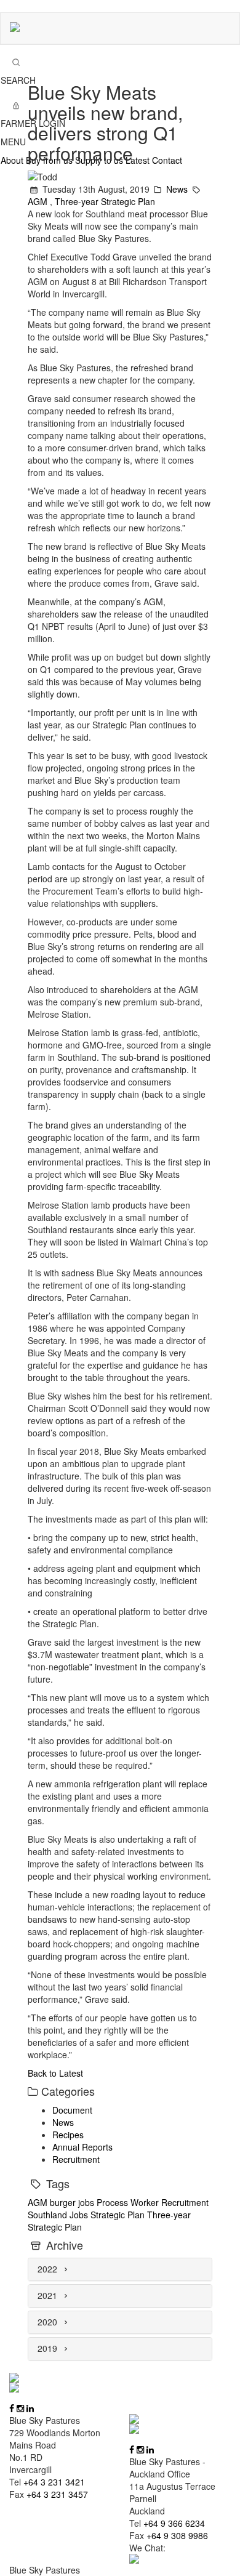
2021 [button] (49, 2295)
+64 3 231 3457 (57, 2494)
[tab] (120, 2269)
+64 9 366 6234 (174, 2523)
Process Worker (129, 2202)
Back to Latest (55, 2073)
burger (64, 2202)
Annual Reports (82, 2147)
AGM (39, 201)
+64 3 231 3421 (54, 2482)
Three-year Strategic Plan (105, 201)
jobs (87, 2202)
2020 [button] (49, 2322)
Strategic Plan (119, 2215)
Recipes (68, 2135)
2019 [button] (49, 2348)
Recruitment (76, 2159)
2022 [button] (49, 2269)
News (178, 189)
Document (72, 2110)
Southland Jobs (59, 2215)
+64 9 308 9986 (177, 2535)
